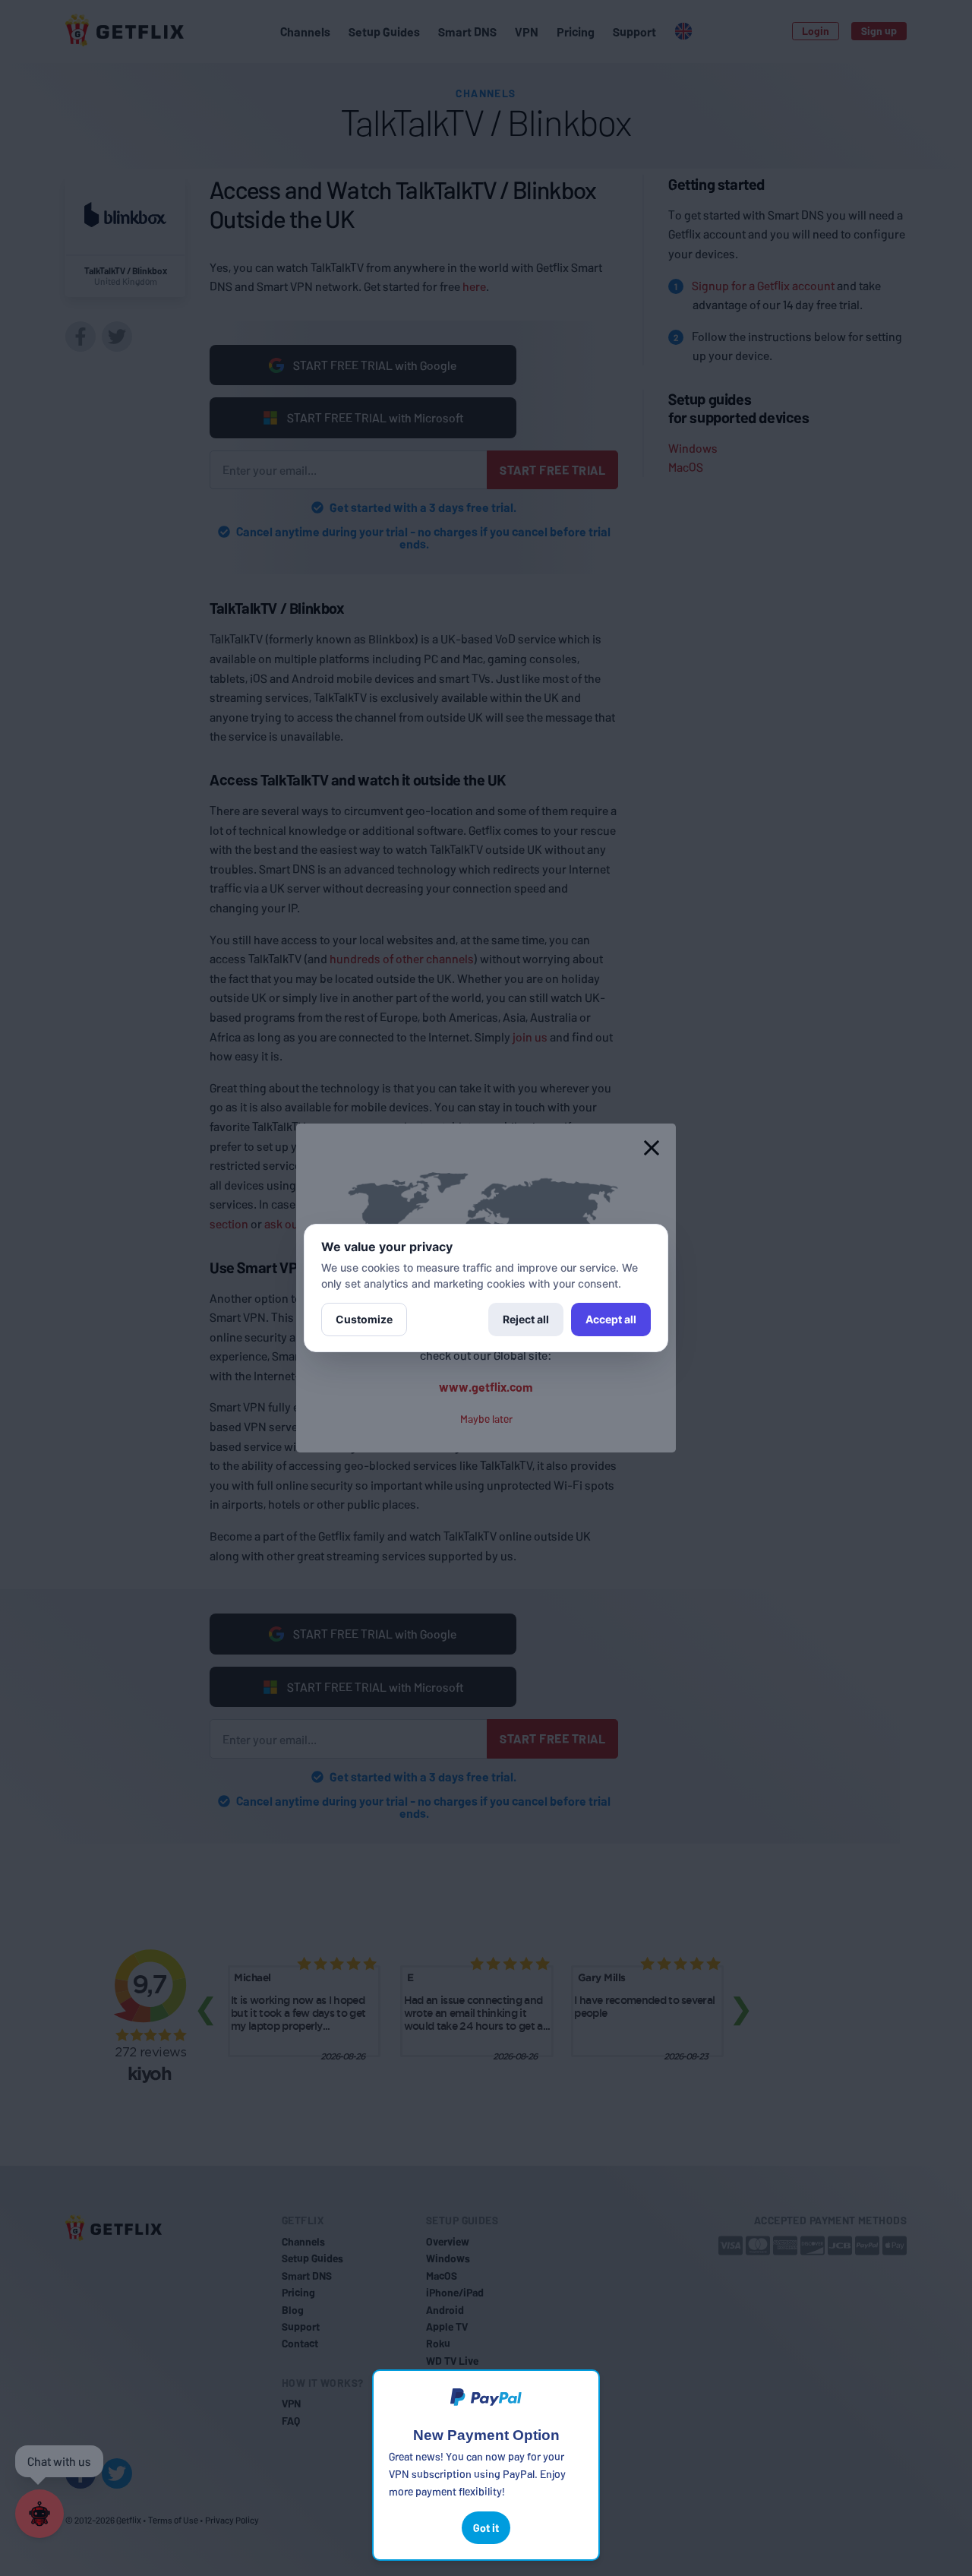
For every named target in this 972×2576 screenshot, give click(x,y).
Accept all (611, 1319)
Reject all (526, 1319)
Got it (486, 2528)
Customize (364, 1319)
